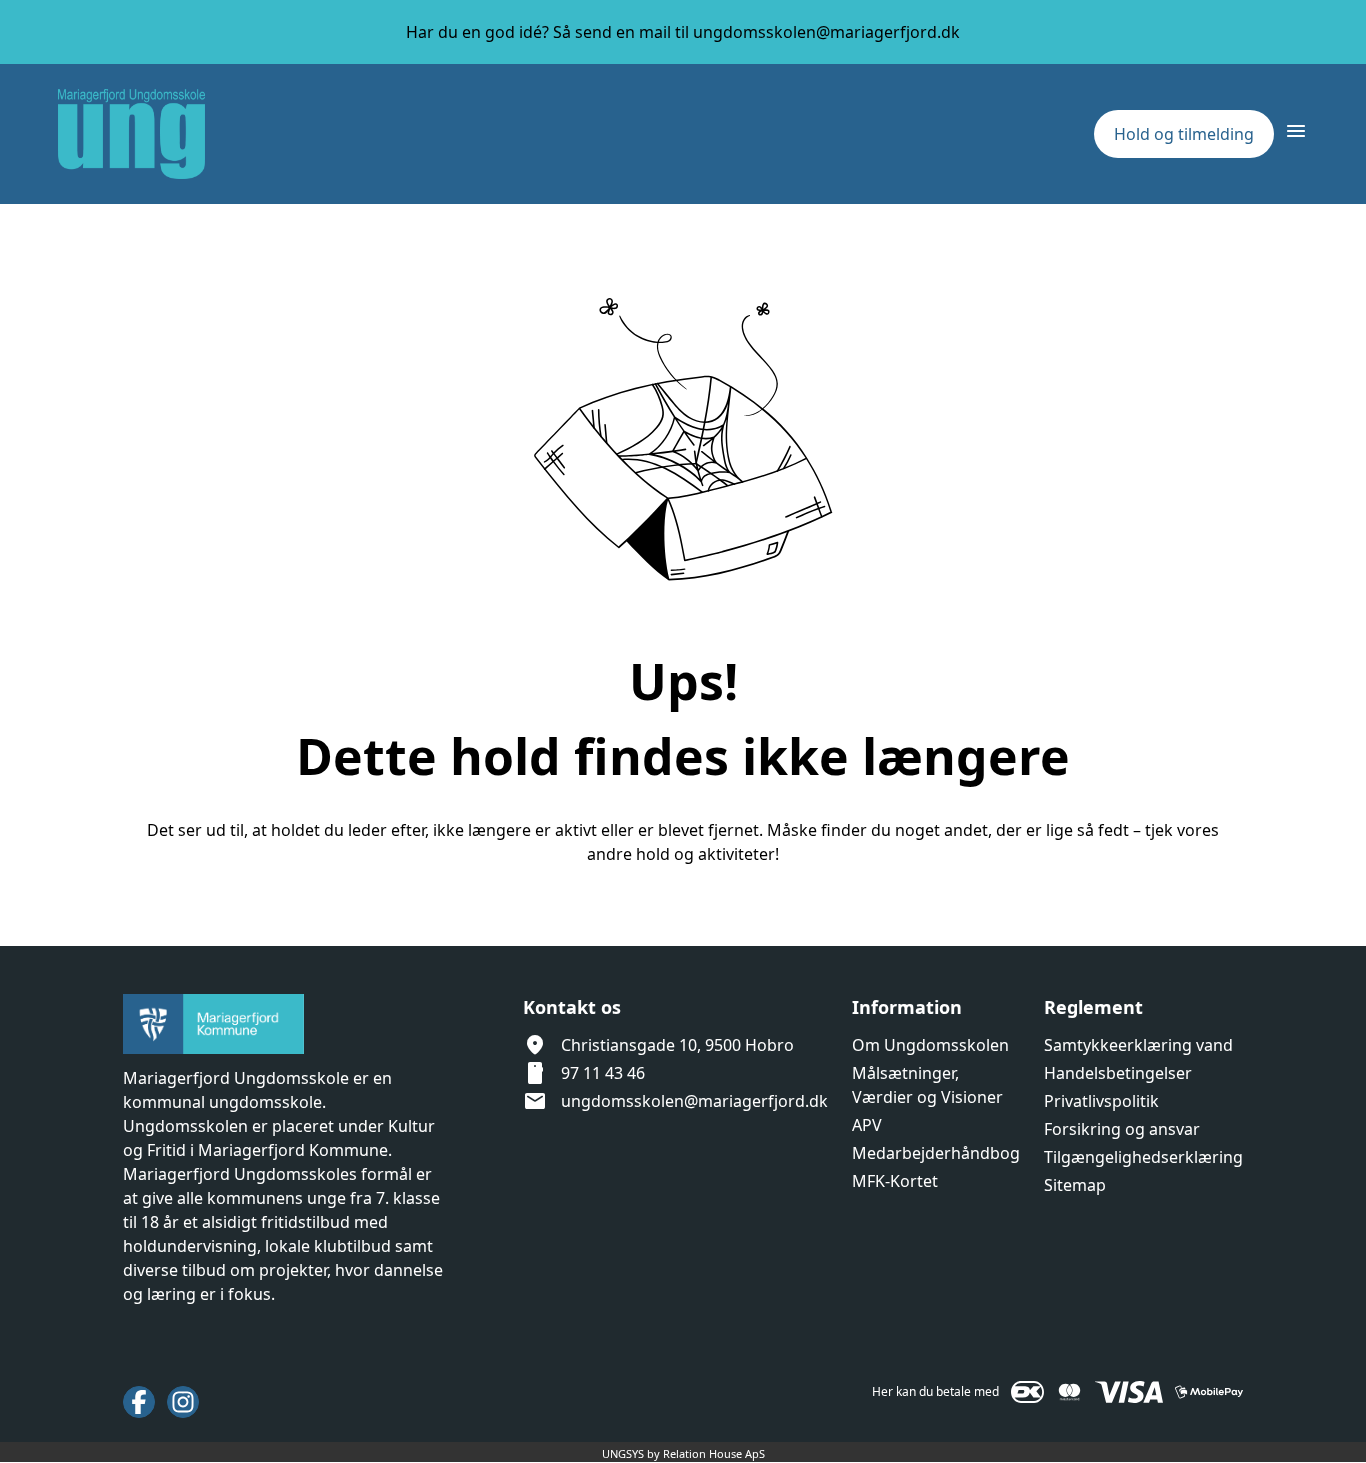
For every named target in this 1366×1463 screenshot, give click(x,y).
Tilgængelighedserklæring (1143, 1157)
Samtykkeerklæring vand (1138, 1045)
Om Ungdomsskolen (930, 1045)
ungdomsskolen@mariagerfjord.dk (694, 1101)
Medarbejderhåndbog (936, 1153)
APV (867, 1125)
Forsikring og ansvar (1122, 1129)
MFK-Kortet (895, 1181)
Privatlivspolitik (1101, 1101)
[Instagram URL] (183, 1402)
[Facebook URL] (139, 1402)
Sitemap (1075, 1185)
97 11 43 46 (603, 1073)
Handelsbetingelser (1118, 1073)
